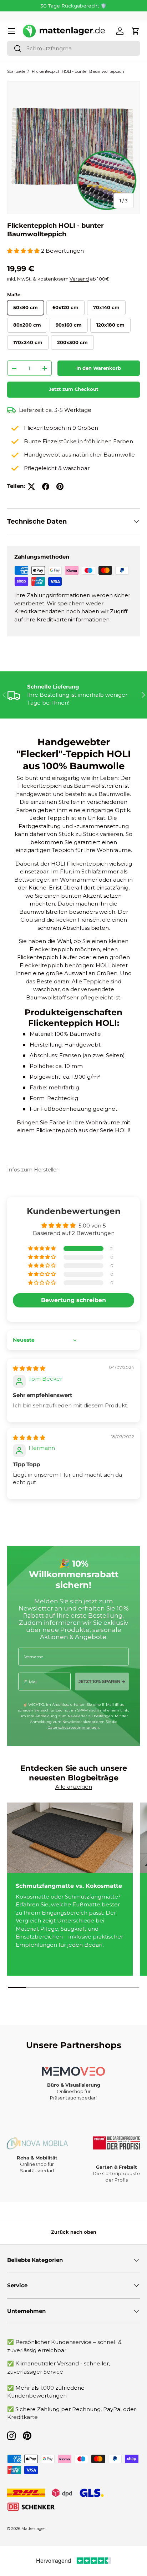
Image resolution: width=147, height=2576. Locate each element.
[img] (29, 1368)
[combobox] (73, 48)
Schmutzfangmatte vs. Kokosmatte (69, 1886)
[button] (136, 31)
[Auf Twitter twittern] (31, 487)
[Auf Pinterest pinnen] (60, 487)
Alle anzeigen (74, 1787)
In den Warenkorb (99, 368)
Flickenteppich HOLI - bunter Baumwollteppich (78, 71)
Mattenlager (33, 2529)
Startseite (16, 71)
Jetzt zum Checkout (74, 389)
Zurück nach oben (74, 2232)
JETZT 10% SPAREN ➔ (102, 1681)
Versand (79, 279)
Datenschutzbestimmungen (73, 1727)
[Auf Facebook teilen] (46, 487)
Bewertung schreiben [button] (73, 1300)
